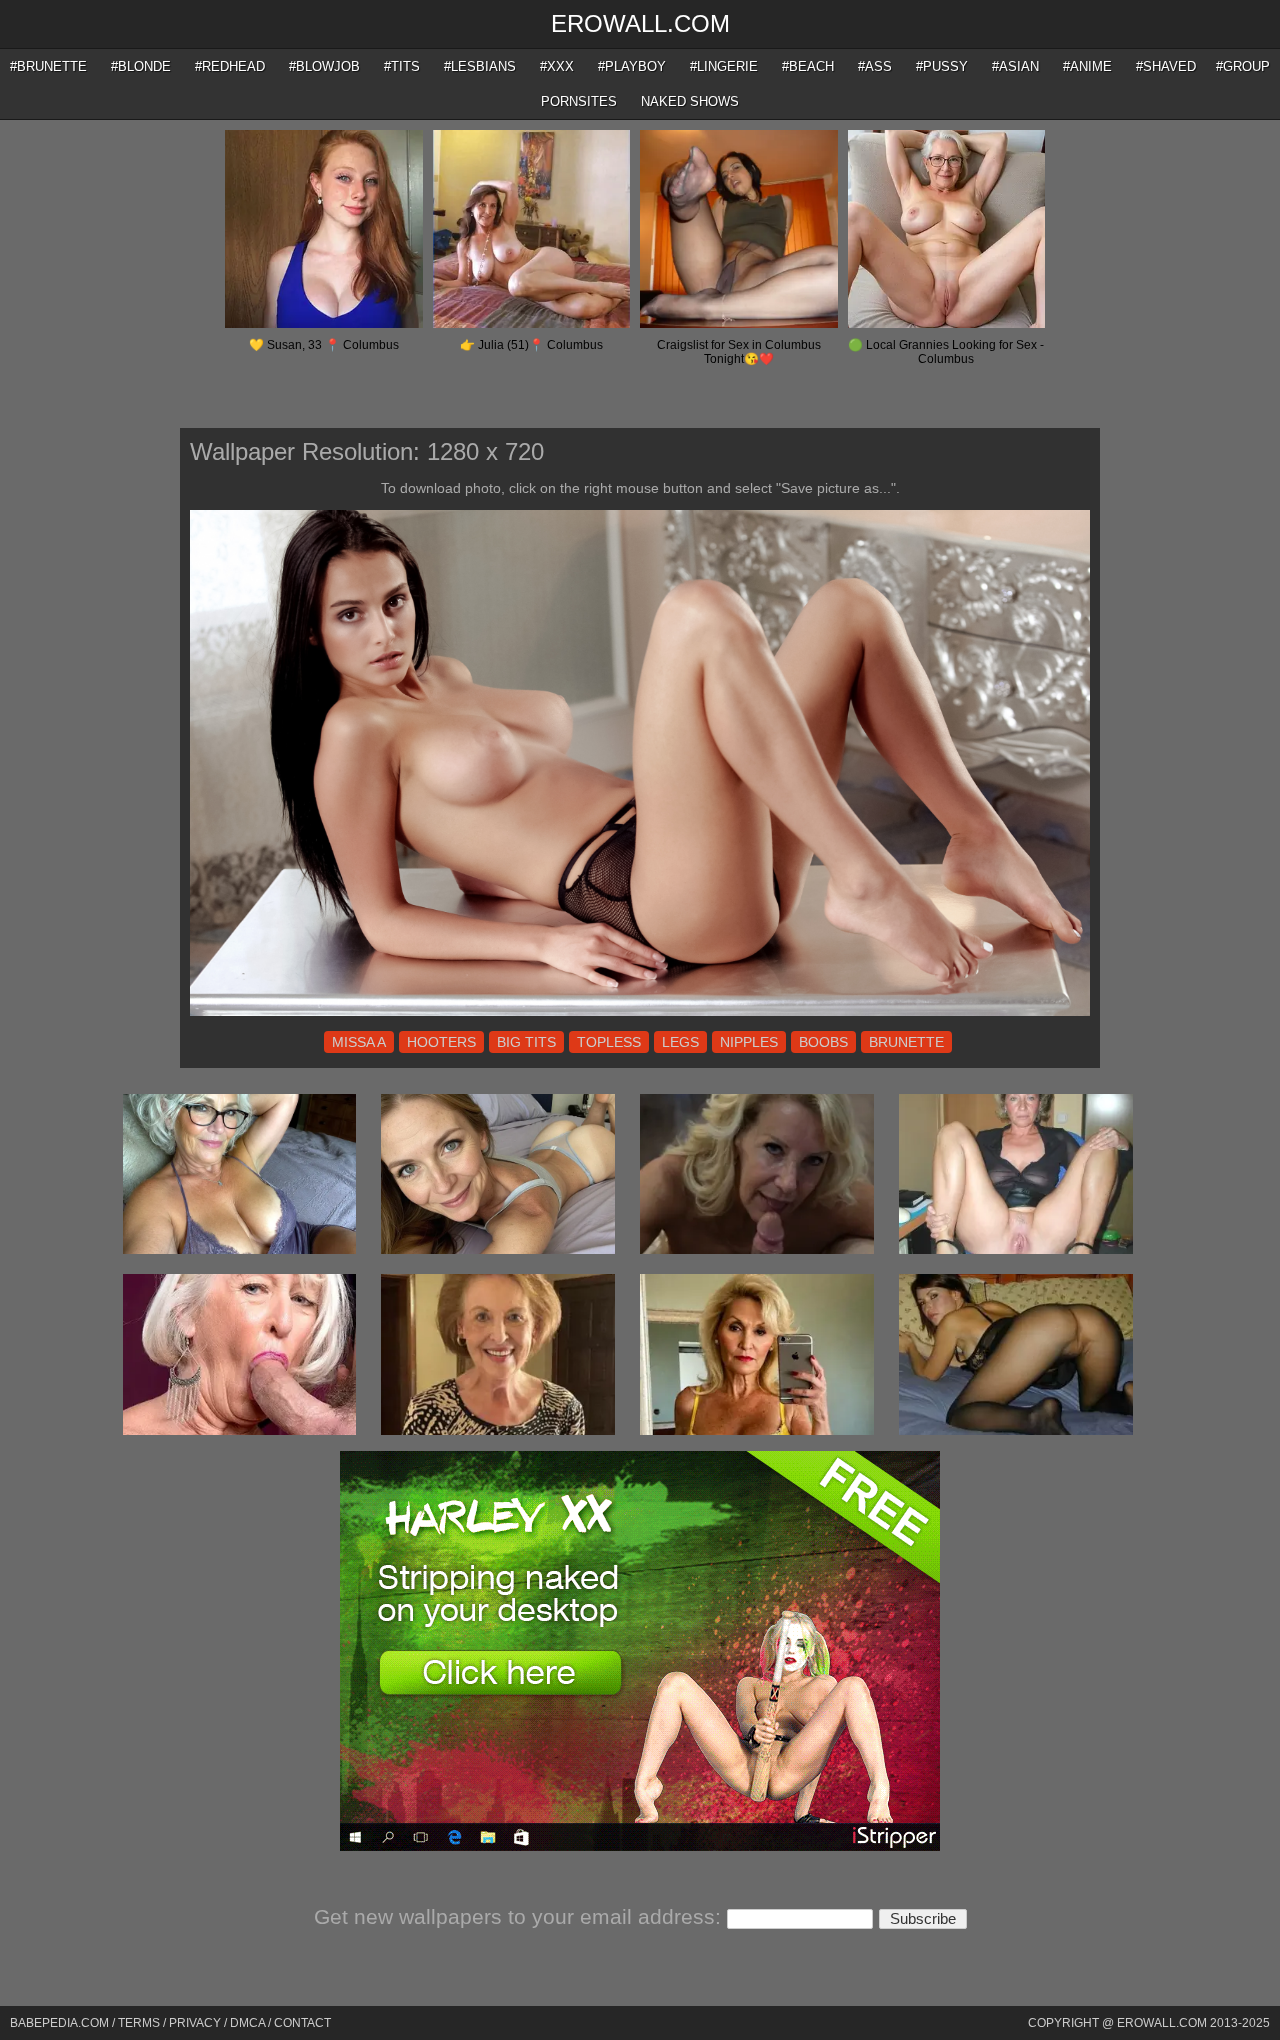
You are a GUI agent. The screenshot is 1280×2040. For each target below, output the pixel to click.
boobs (823, 1042)
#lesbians (480, 66)
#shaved (1166, 66)
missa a (359, 1042)
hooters (441, 1042)
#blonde (141, 66)
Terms (139, 2023)
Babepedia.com (59, 2023)
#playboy (632, 66)
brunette (906, 1042)
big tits (526, 1042)
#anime (1087, 66)
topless (609, 1042)
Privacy (195, 2023)
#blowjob (324, 66)
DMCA (247, 2023)
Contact (302, 2023)
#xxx (557, 66)
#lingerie (724, 66)
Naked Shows (690, 101)
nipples (749, 1042)
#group (1243, 66)
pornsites (579, 101)
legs (680, 1042)
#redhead (230, 66)
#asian (1015, 66)
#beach (808, 66)
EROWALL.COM (640, 23)
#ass (875, 66)
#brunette (48, 66)
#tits (402, 66)
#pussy (942, 66)
